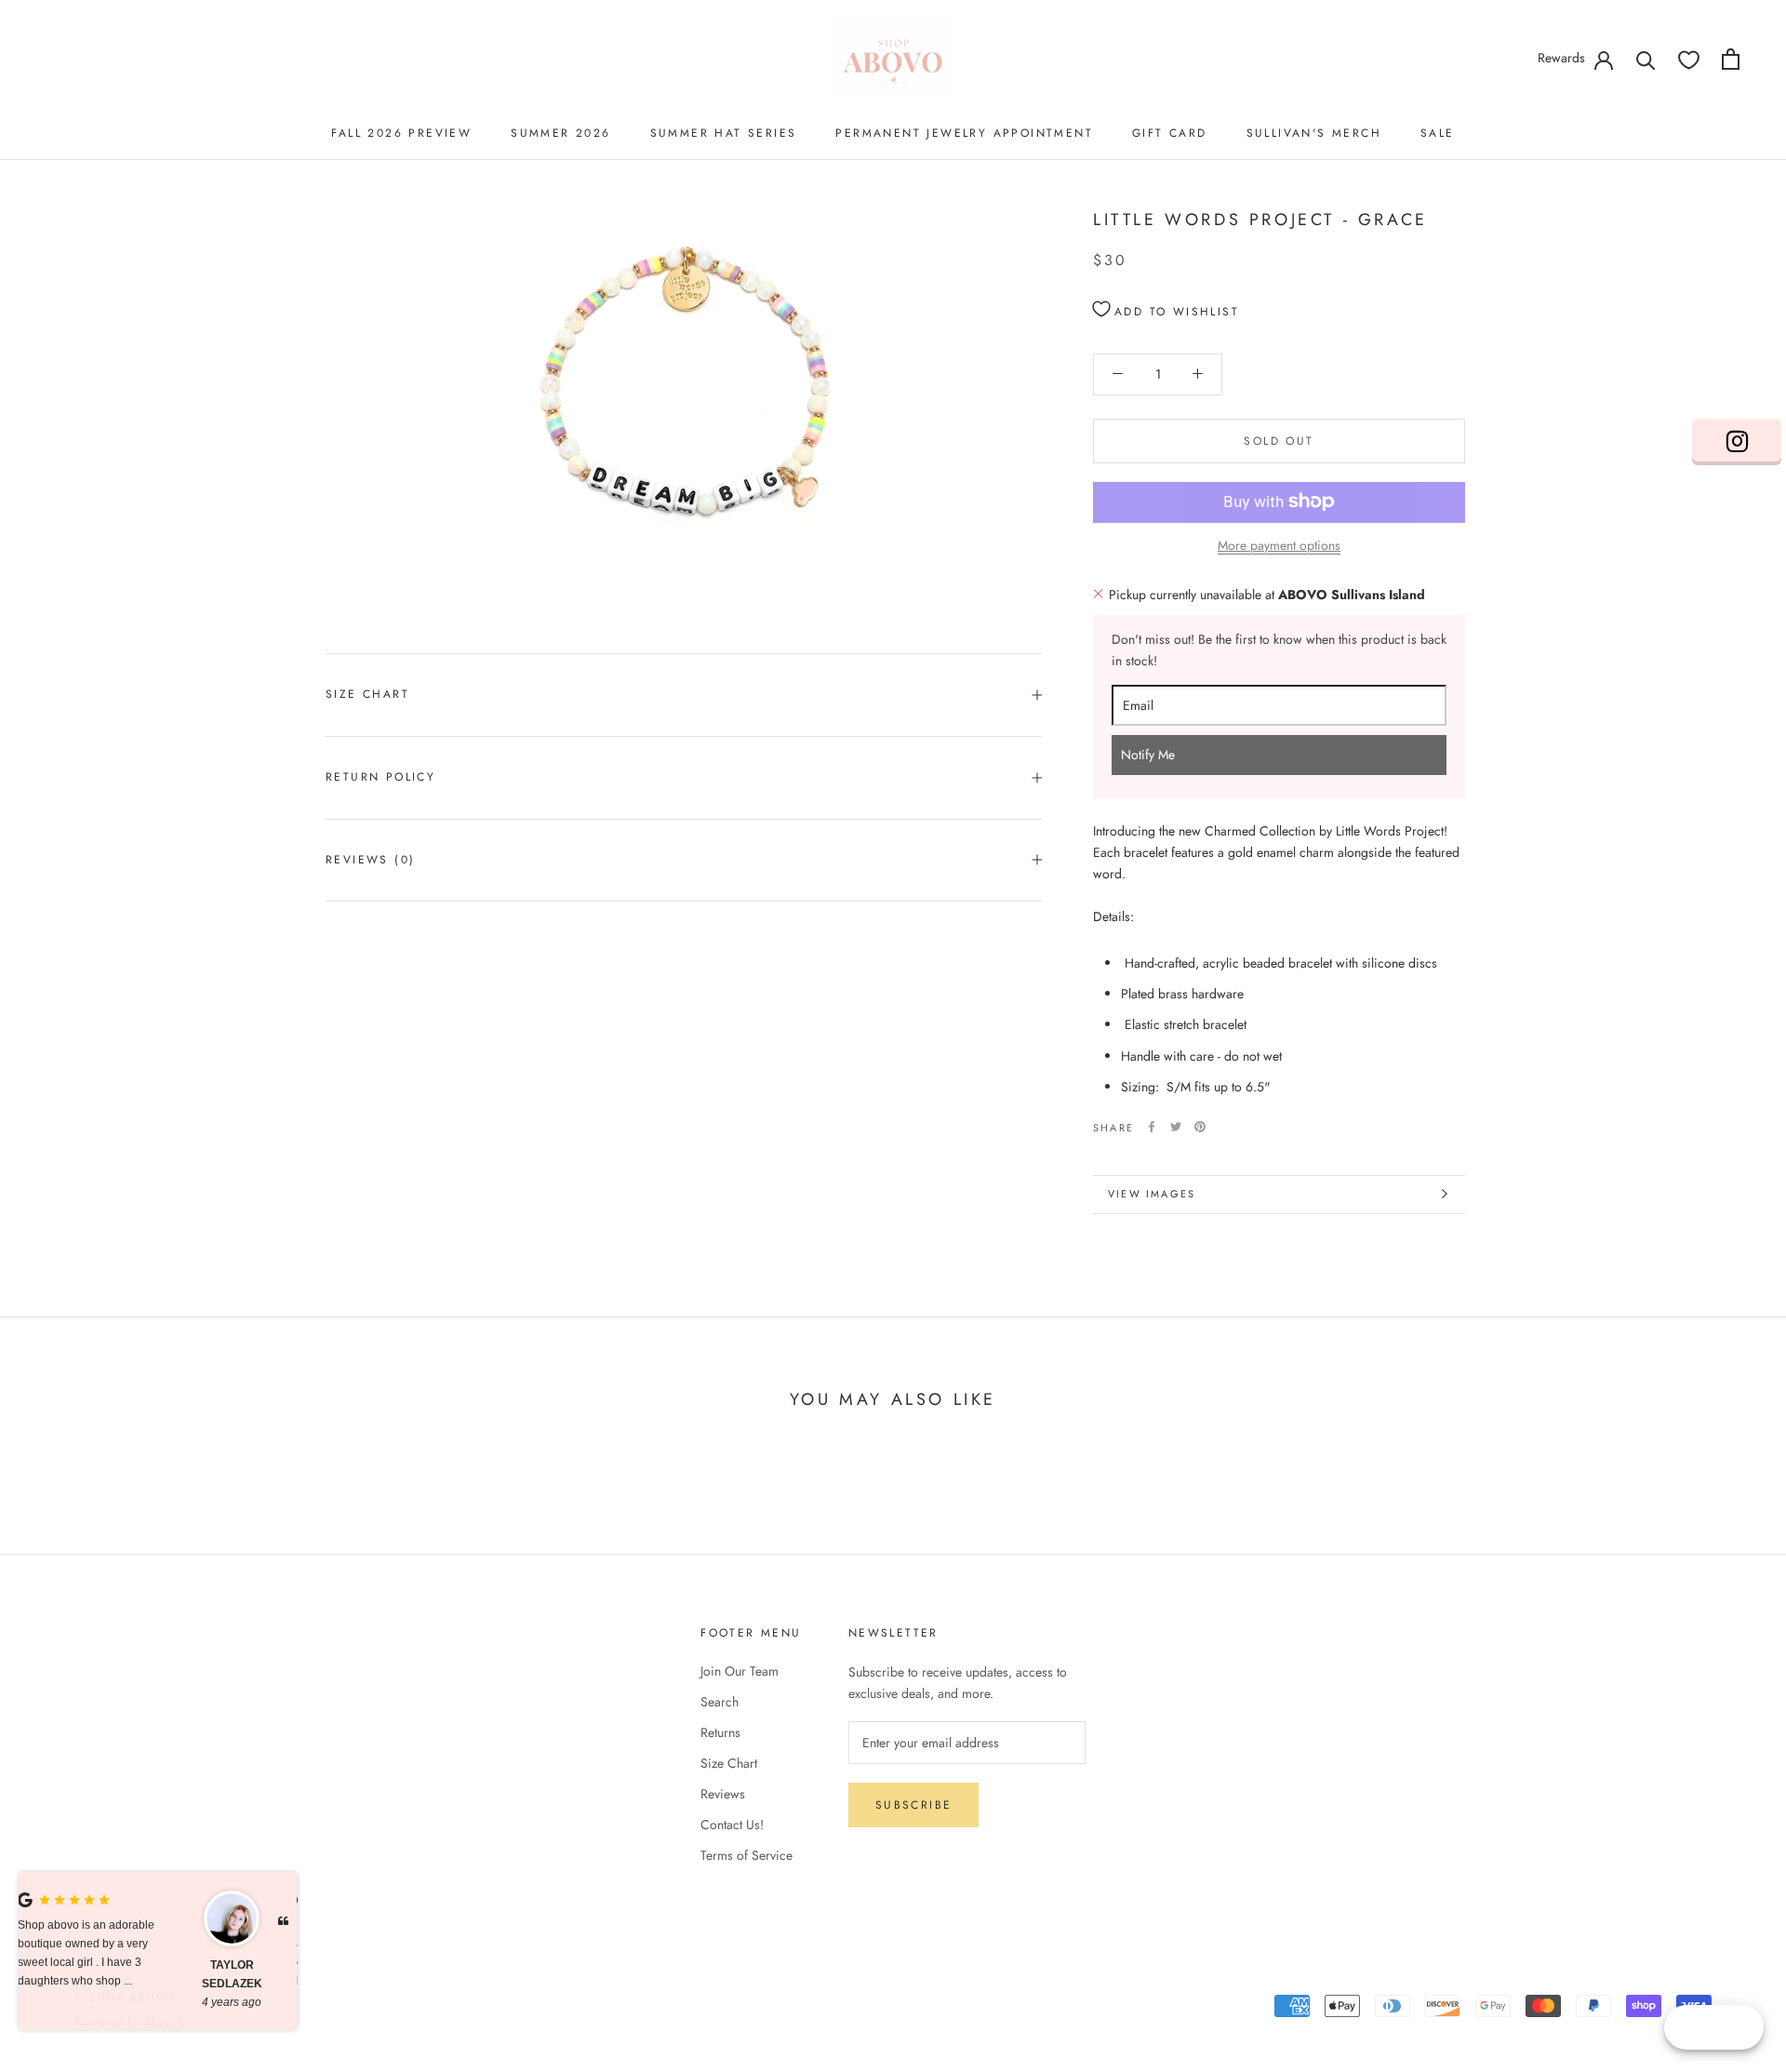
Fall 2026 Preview (401, 133)
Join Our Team (740, 1671)
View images (1152, 1194)
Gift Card (1170, 133)
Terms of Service (746, 1855)
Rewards (1561, 58)
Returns (720, 1732)
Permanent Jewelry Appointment (964, 133)
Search (720, 1702)
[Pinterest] (1200, 1127)
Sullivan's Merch (1314, 133)
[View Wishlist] (1689, 59)
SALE (1438, 133)
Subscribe (914, 1805)
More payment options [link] (1279, 544)
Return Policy (380, 777)
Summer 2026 (560, 133)
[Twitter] (1176, 1127)
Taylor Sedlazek (80, 1974)
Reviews (723, 1794)
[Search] (1646, 59)
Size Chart (367, 694)
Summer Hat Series (724, 133)
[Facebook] (1152, 1127)
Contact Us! (732, 1825)
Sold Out (1279, 440)
